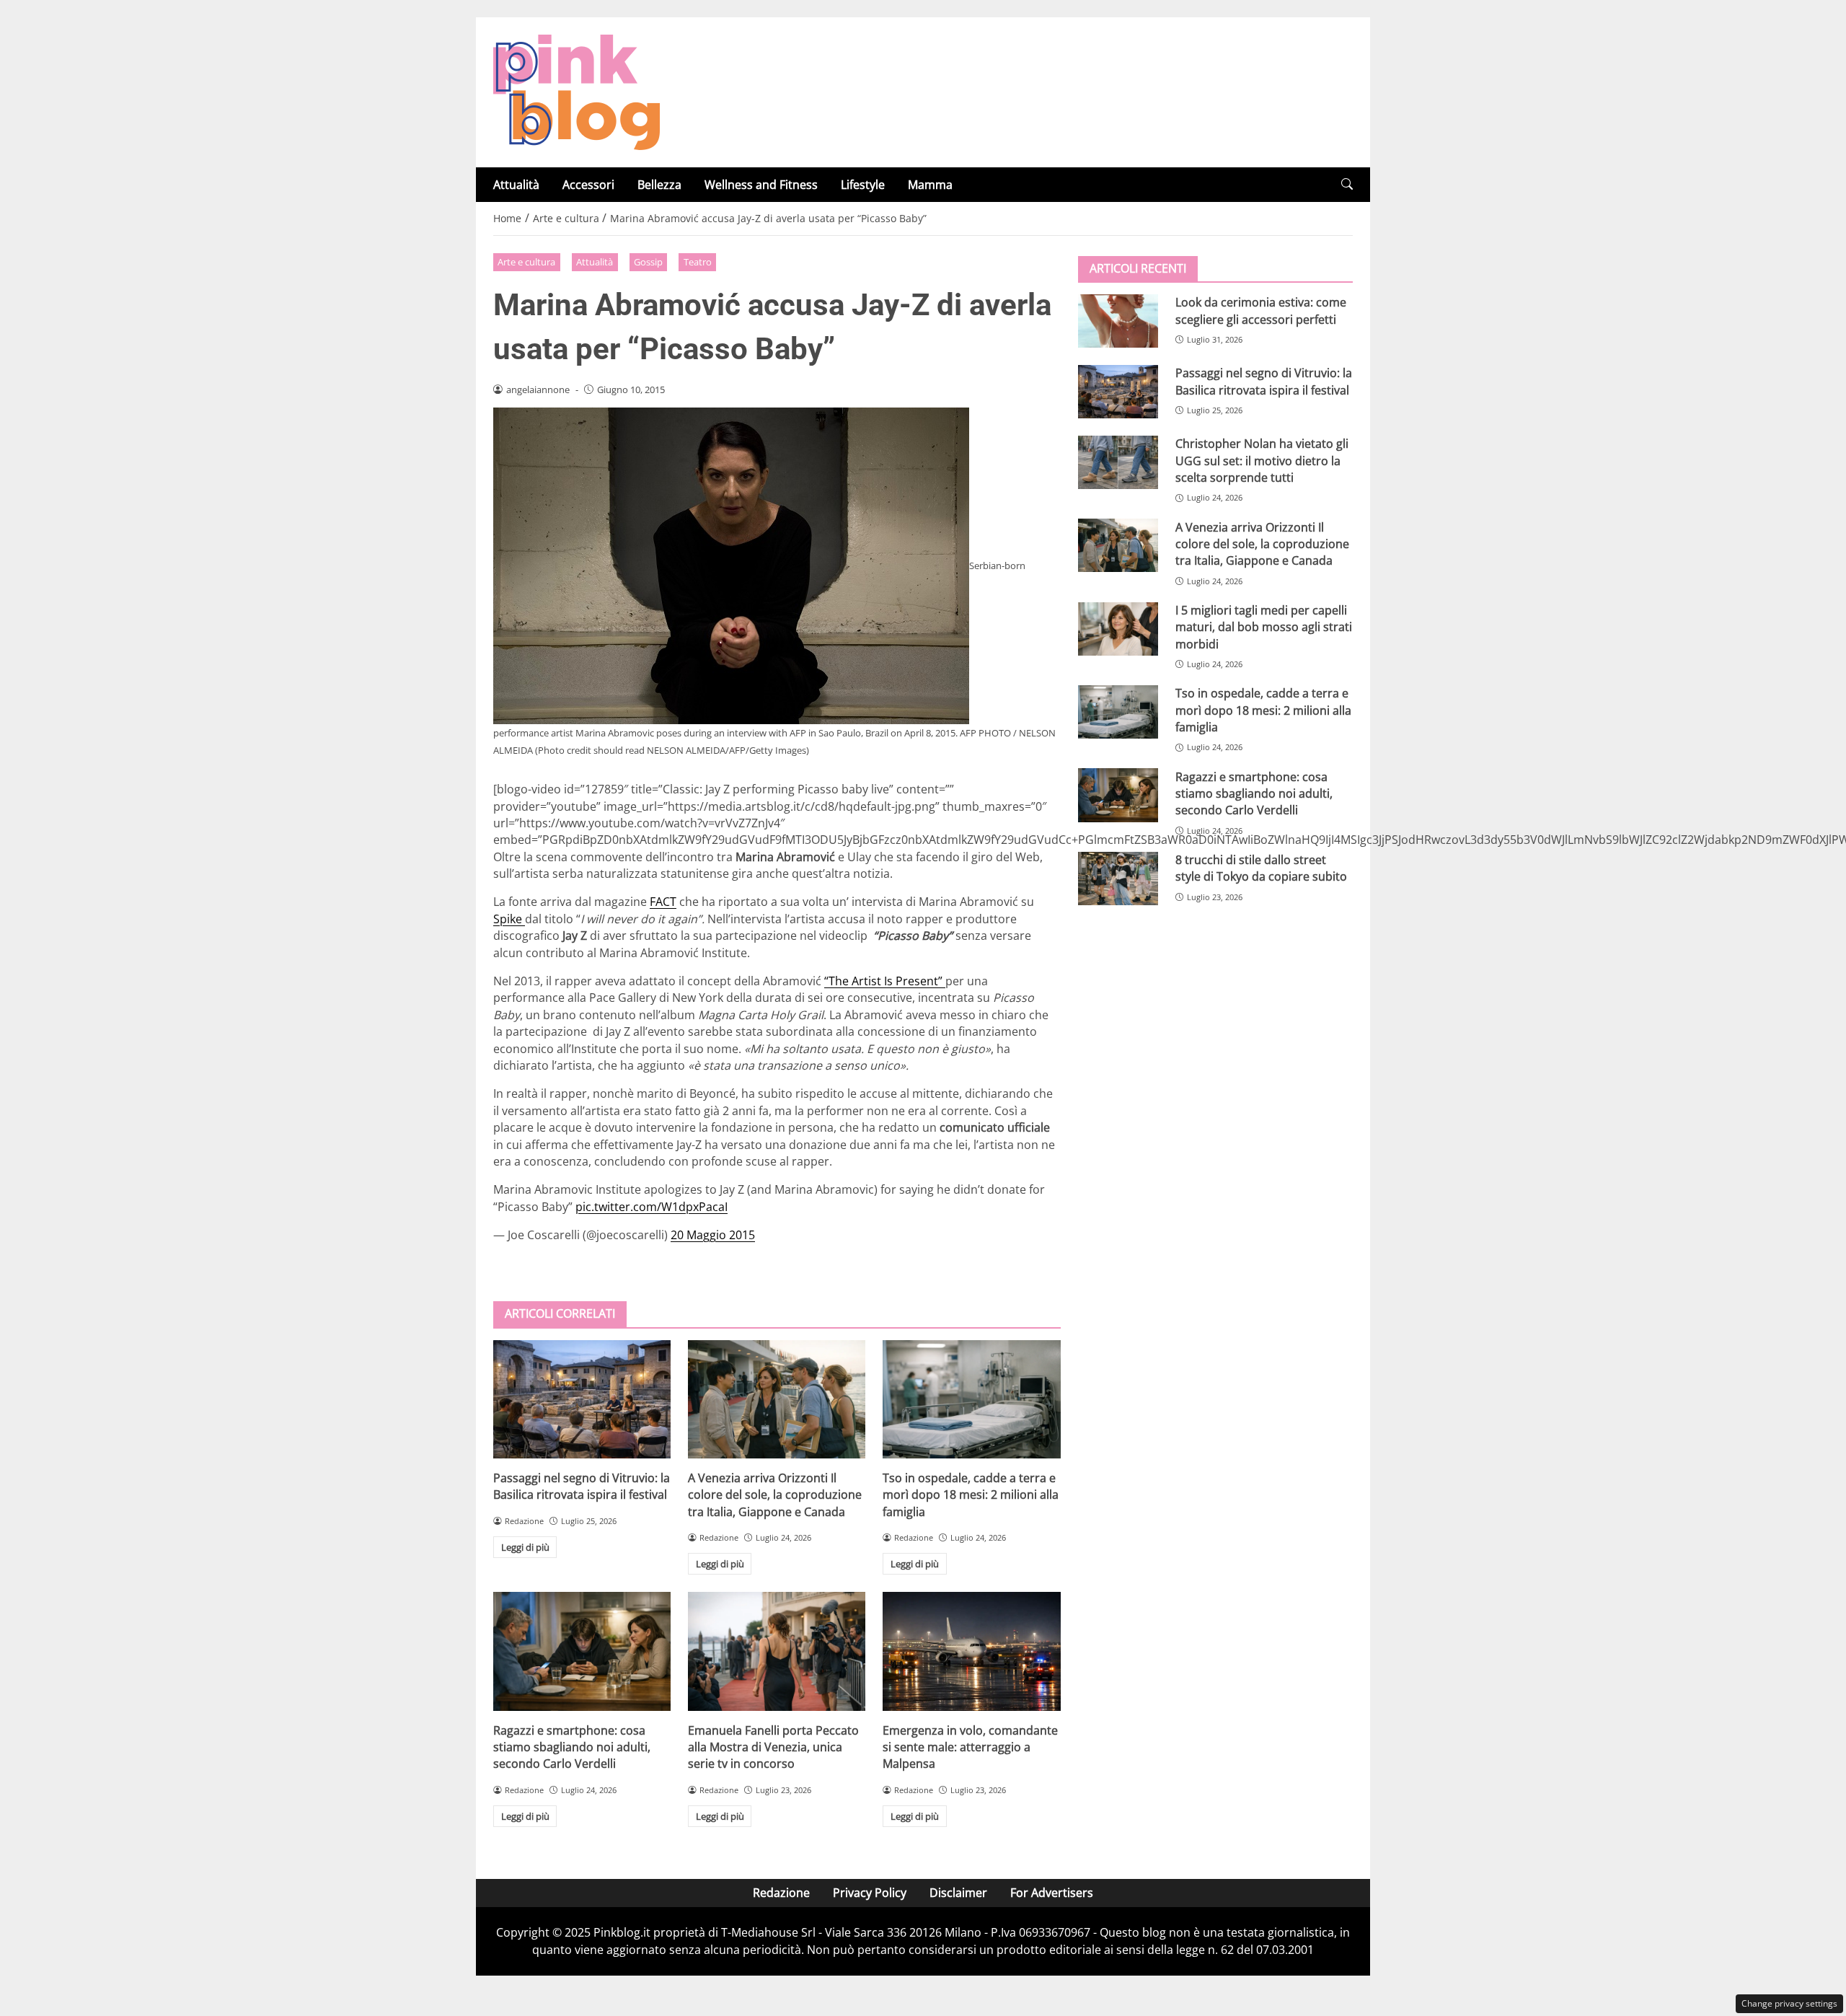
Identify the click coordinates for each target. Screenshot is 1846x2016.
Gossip (648, 262)
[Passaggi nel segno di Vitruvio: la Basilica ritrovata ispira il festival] (582, 1399)
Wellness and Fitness (761, 185)
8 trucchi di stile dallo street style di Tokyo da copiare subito (1261, 868)
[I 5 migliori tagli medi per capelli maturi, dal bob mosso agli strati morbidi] (1118, 629)
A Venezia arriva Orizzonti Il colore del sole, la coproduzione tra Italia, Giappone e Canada (775, 1495)
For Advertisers (1052, 1893)
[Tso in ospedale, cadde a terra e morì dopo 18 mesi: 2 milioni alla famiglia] (971, 1399)
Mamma (930, 185)
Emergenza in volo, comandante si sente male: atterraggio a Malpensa (970, 1747)
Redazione (781, 1893)
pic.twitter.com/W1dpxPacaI (652, 1207)
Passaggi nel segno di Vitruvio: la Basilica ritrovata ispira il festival (582, 1486)
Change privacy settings (1789, 2003)
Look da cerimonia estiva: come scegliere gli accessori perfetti (1261, 311)
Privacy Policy (870, 1893)
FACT (663, 902)
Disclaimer (958, 1893)
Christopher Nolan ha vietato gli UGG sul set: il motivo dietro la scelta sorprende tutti (1262, 461)
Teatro (698, 262)
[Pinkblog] (577, 91)
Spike (509, 919)
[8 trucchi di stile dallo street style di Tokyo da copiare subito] (1118, 879)
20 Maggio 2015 (713, 1235)
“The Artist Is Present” (885, 981)
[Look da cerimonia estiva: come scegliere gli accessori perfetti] (1118, 321)
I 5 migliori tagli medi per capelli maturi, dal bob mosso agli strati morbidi (1264, 627)
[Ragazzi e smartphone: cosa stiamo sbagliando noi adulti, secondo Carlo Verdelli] (582, 1651)
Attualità (516, 185)
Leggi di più (525, 1547)
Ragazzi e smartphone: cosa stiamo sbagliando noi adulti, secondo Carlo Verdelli (572, 1747)
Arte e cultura (526, 262)
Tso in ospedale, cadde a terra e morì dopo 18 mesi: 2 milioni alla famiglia (971, 1495)
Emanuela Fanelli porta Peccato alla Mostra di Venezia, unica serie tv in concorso (773, 1747)
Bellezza (659, 185)
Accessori (588, 185)
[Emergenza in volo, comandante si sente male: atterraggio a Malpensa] (971, 1651)
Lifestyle (863, 185)
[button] (1347, 184)
